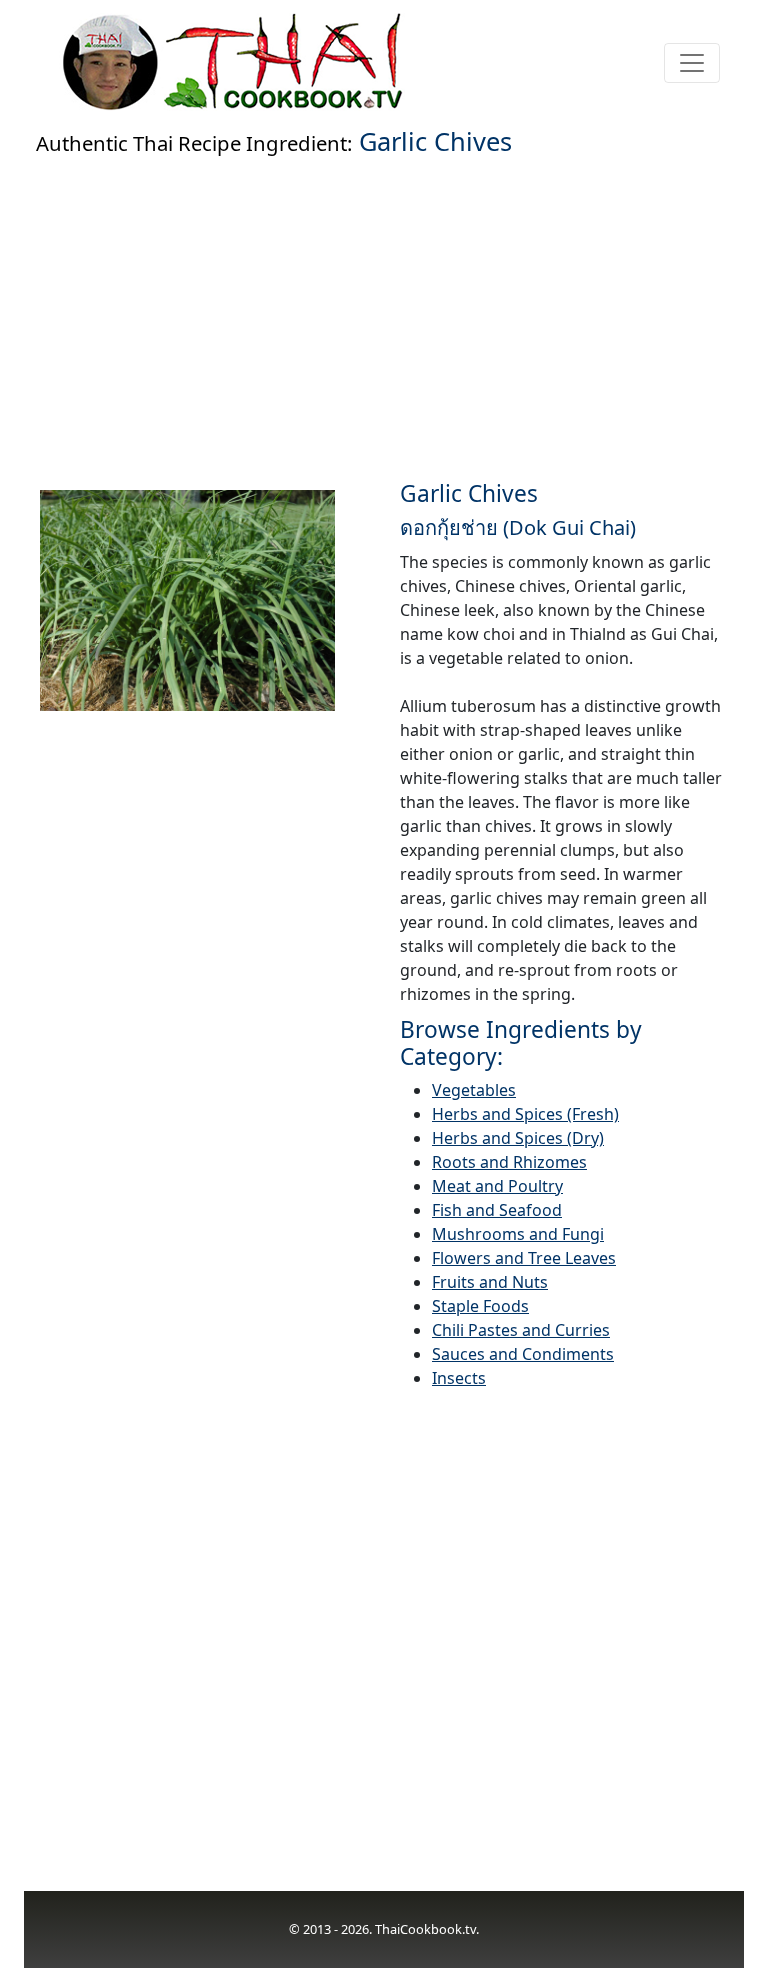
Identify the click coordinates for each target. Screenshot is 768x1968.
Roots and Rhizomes (509, 1162)
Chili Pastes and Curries (521, 1330)
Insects (459, 1378)
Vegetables (474, 1090)
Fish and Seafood (497, 1210)
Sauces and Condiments (523, 1354)
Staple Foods (480, 1306)
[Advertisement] (384, 314)
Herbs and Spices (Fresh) (525, 1114)
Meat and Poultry (497, 1186)
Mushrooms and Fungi (518, 1234)
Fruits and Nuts (490, 1282)
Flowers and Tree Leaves (524, 1258)
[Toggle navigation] (692, 63)
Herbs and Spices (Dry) (518, 1138)
